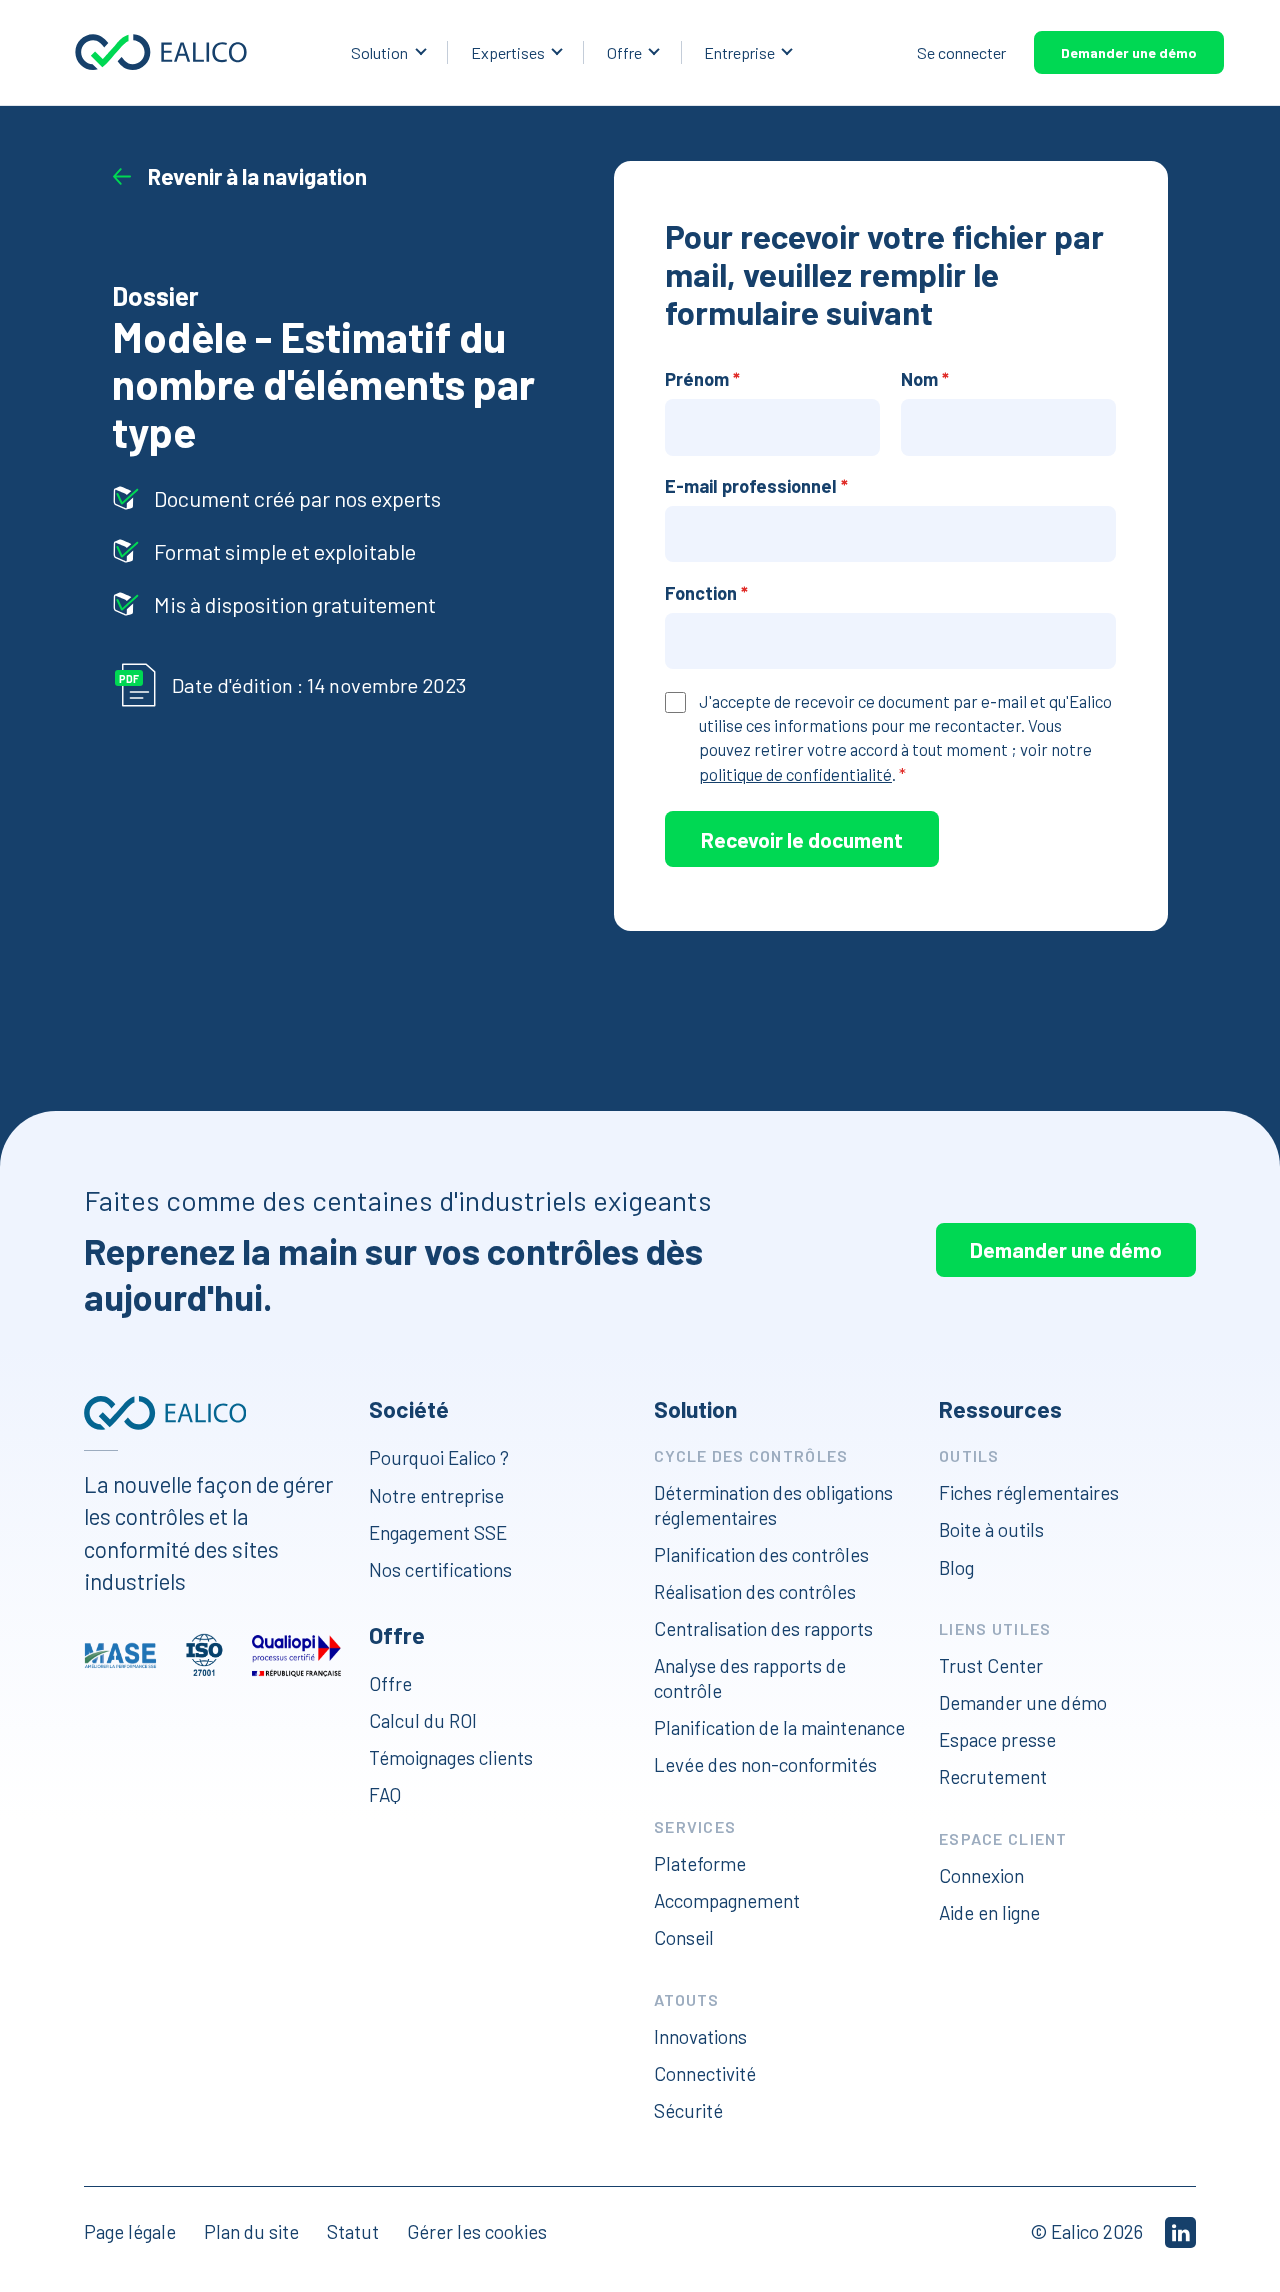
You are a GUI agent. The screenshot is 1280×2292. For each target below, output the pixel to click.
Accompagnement (727, 1900)
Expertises (508, 52)
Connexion (981, 1875)
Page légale (130, 2231)
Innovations (700, 2036)
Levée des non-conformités (765, 1764)
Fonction (706, 593)
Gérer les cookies (477, 2231)
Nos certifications (440, 1569)
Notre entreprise (436, 1495)
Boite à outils (991, 1529)
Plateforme (700, 1863)
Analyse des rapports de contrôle (750, 1678)
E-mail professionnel (756, 486)
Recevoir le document (802, 839)
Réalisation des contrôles (755, 1591)
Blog (956, 1566)
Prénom (702, 379)
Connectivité (705, 2073)
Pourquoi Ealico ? (439, 1457)
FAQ (385, 1794)
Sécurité (688, 2110)
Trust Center (991, 1665)
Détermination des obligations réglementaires (773, 1505)
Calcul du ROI (423, 1720)
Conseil (684, 1937)
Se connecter (961, 52)
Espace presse (997, 1739)
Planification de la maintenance (779, 1727)
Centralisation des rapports (763, 1628)
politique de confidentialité (795, 774)
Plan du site (251, 2231)
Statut (353, 2231)
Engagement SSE (438, 1532)
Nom (925, 379)
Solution (379, 52)
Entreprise (739, 52)
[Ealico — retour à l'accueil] (165, 1413)
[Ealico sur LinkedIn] (1180, 2232)
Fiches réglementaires (1029, 1492)
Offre (624, 52)
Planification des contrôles (761, 1554)
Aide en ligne (989, 1912)
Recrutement (993, 1776)
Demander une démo (1129, 52)
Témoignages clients (451, 1757)
